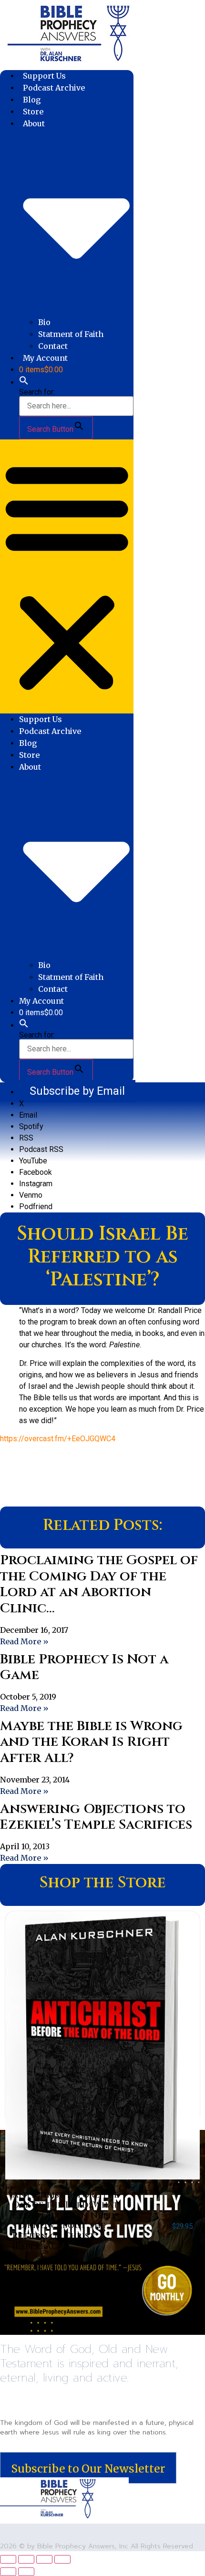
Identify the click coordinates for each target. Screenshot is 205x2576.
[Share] (44, 2559)
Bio (44, 322)
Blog (32, 100)
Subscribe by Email (77, 1091)
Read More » (24, 1641)
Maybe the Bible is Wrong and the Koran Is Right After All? (91, 1742)
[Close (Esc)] (62, 2559)
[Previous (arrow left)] (8, 2572)
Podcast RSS (41, 1149)
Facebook (36, 1172)
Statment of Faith (71, 334)
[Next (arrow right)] (26, 2572)
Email (28, 1115)
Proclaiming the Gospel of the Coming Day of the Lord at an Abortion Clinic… (99, 1584)
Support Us (44, 76)
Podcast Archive (54, 88)
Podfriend (36, 1207)
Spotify (31, 1126)
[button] (24, 382)
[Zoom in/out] (8, 2559)
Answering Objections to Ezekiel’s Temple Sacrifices (96, 1817)
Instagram (36, 1184)
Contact (53, 346)
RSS (26, 1138)
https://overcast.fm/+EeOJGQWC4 (58, 1439)
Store (33, 112)
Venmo (31, 1195)
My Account (45, 358)
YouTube (33, 1161)
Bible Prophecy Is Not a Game (84, 1667)
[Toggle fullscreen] (26, 2559)
